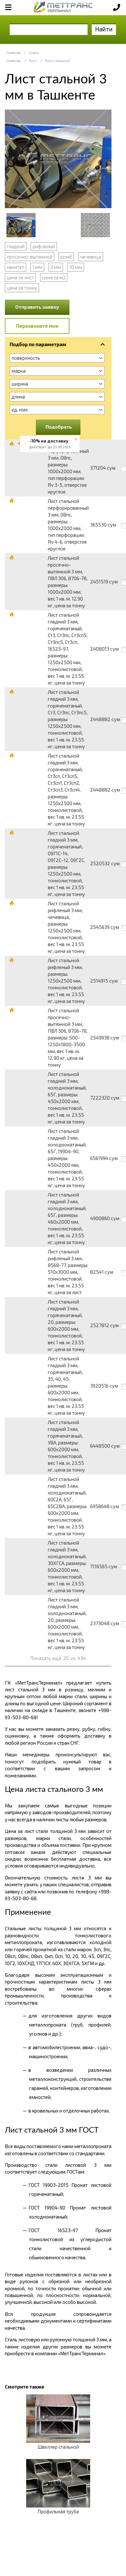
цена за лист (20, 277)
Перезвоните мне (37, 326)
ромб (66, 257)
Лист (33, 61)
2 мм (56, 267)
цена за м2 (54, 277)
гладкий (16, 246)
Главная (14, 53)
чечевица (91, 257)
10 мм (76, 267)
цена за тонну (22, 288)
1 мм (37, 267)
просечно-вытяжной (30, 257)
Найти (104, 29)
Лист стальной (57, 61)
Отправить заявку (37, 307)
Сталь (34, 53)
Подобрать (59, 427)
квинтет (16, 267)
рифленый (44, 246)
